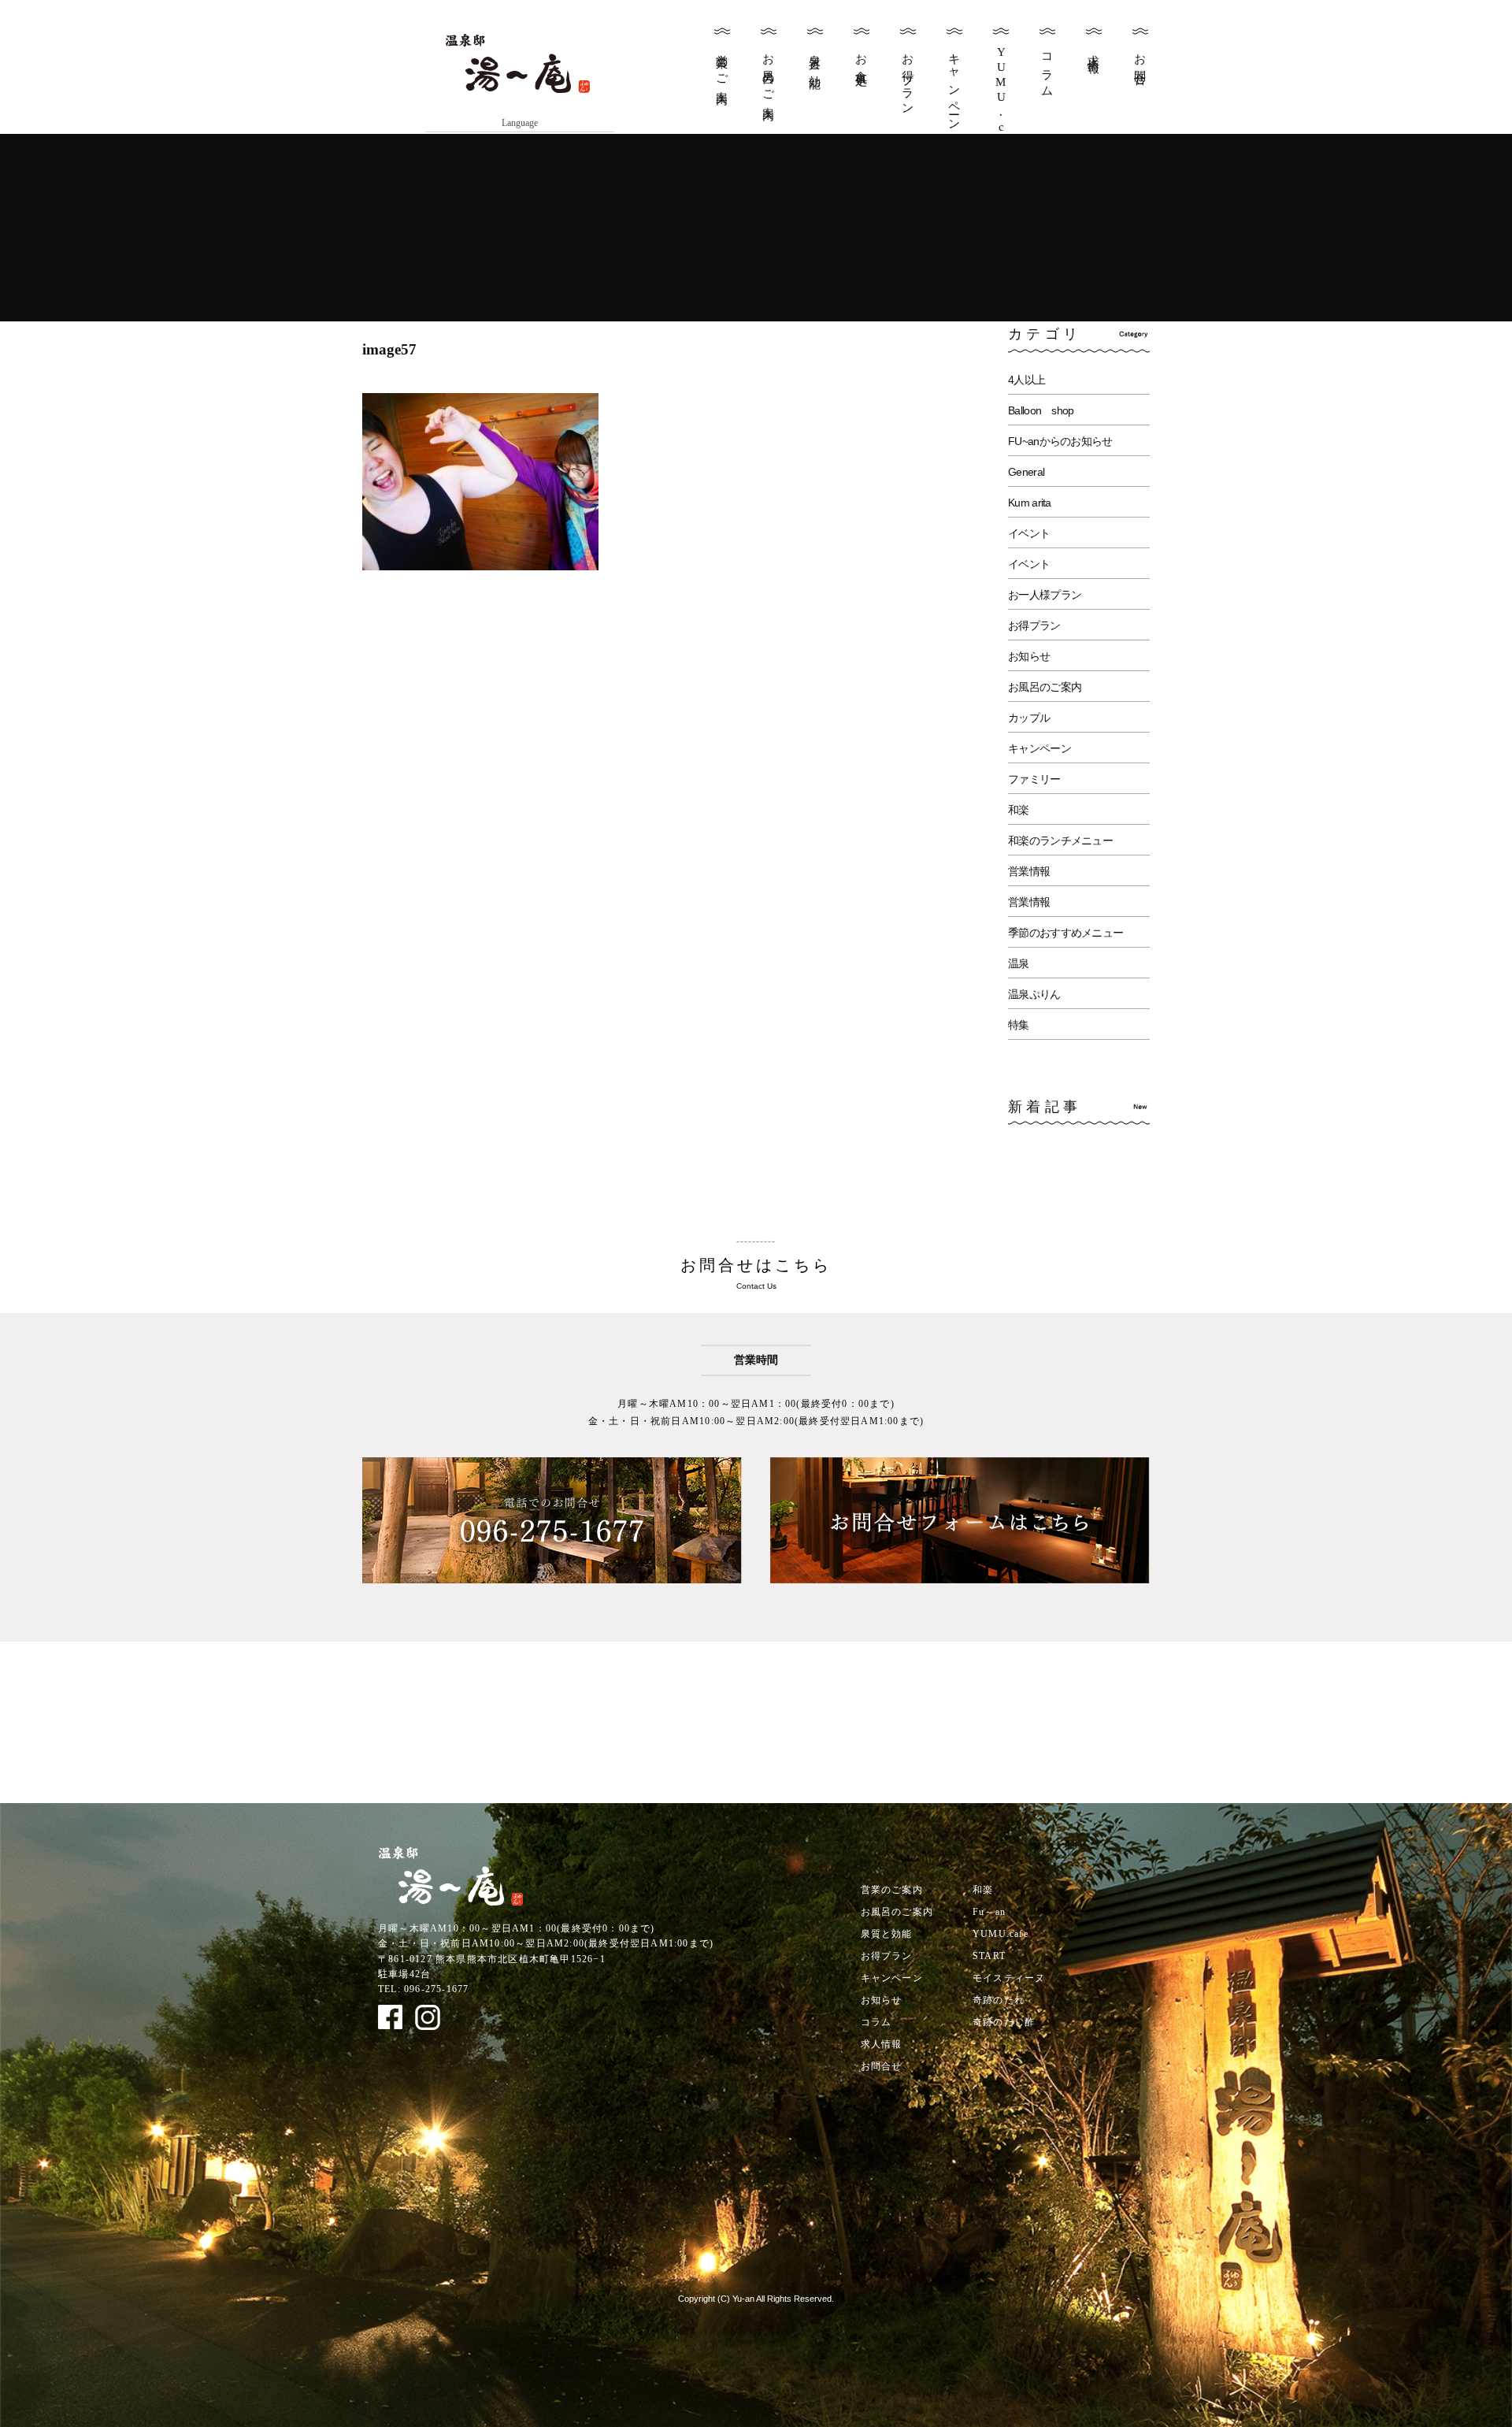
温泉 (1019, 963)
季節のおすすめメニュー (1065, 933)
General (1026, 472)
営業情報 (1029, 871)
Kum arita (1030, 503)
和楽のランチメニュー (1060, 841)
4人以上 (1027, 380)
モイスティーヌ (1009, 1978)
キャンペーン (954, 86)
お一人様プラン (1045, 595)
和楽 (1019, 810)
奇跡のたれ (999, 2000)
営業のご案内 (722, 66)
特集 (1019, 1025)
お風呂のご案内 (769, 74)
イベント (1029, 533)
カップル (1029, 718)
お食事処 (862, 57)
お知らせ (1029, 656)
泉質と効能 (815, 58)
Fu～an (989, 1912)
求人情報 (1094, 50)
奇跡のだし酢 (1004, 2022)
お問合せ (1140, 64)
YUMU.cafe (1001, 1934)
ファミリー (1034, 779)
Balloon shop (1041, 410)
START (989, 1956)
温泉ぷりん (1034, 994)
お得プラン (908, 78)
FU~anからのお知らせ (1060, 441)
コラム (1047, 69)
